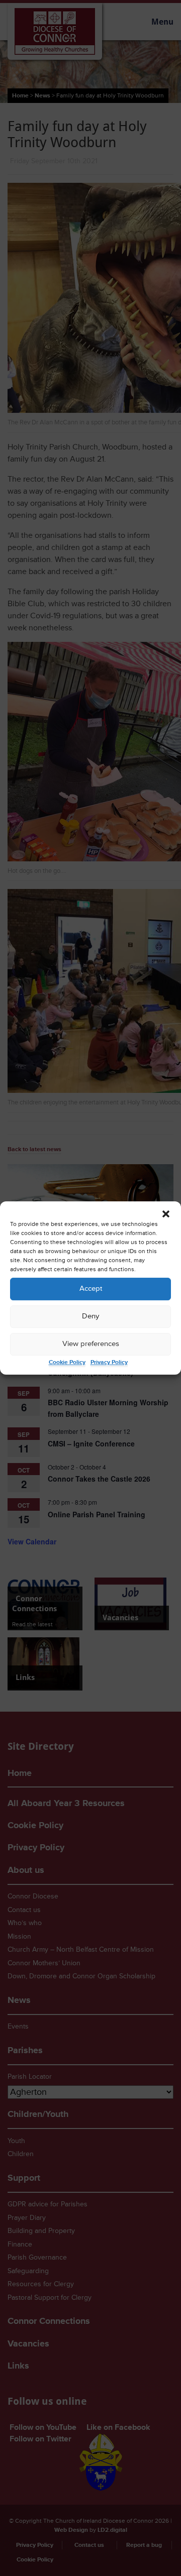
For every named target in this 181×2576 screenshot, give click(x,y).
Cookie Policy (67, 1362)
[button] (166, 1214)
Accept (91, 1289)
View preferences (91, 1344)
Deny (90, 1316)
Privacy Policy (109, 1362)
